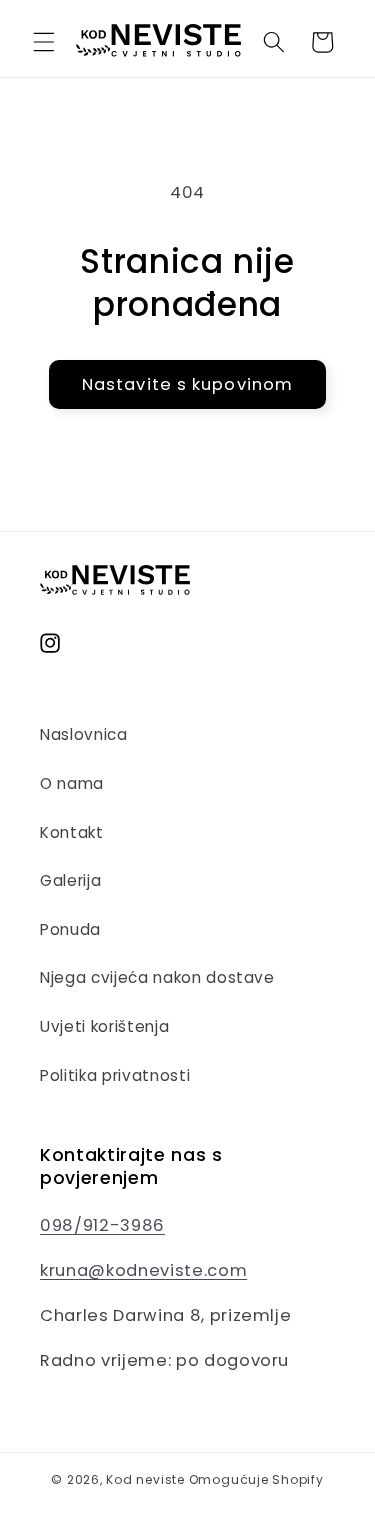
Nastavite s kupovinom (187, 384)
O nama (72, 783)
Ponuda (70, 929)
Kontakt (72, 832)
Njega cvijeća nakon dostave (157, 977)
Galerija (70, 880)
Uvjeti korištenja (104, 1026)
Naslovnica (84, 734)
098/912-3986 (102, 1225)
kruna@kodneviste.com (143, 1270)
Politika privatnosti (115, 1075)
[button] (44, 42)
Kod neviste (145, 1479)
